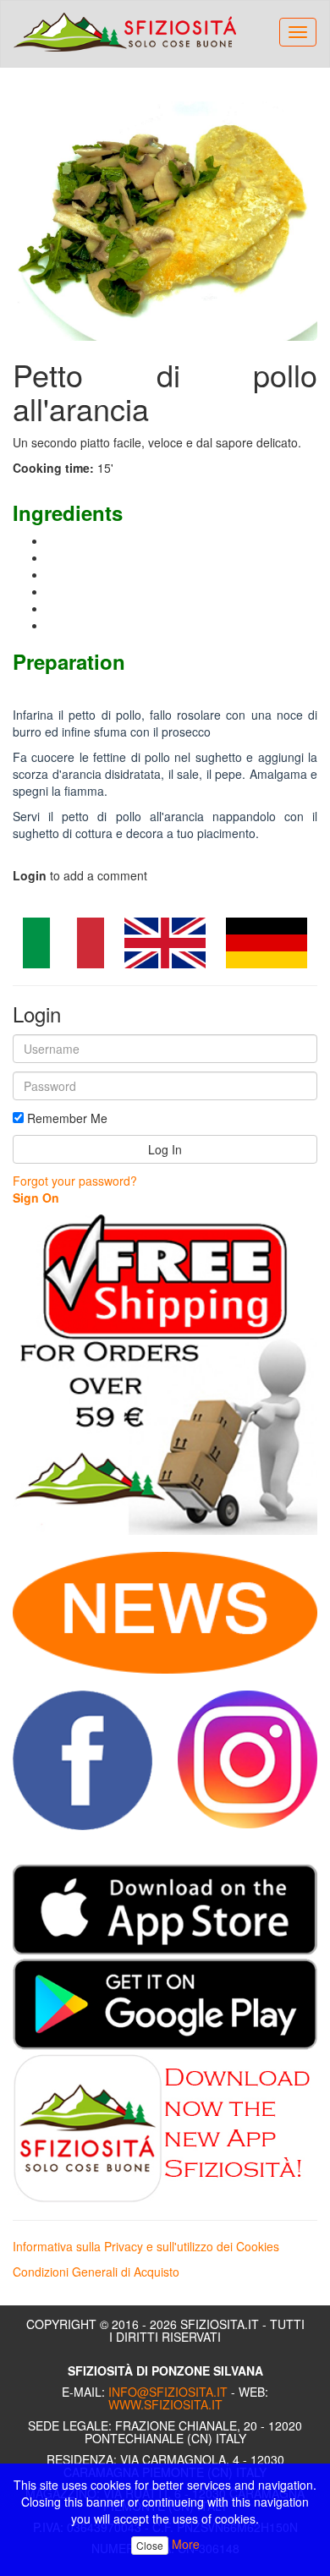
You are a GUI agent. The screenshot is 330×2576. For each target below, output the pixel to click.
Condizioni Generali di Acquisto (96, 2272)
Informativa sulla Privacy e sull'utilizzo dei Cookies (146, 2246)
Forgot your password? (75, 1181)
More (186, 2544)
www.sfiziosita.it (165, 2404)
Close (150, 2545)
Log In (165, 1149)
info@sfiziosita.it (168, 2392)
